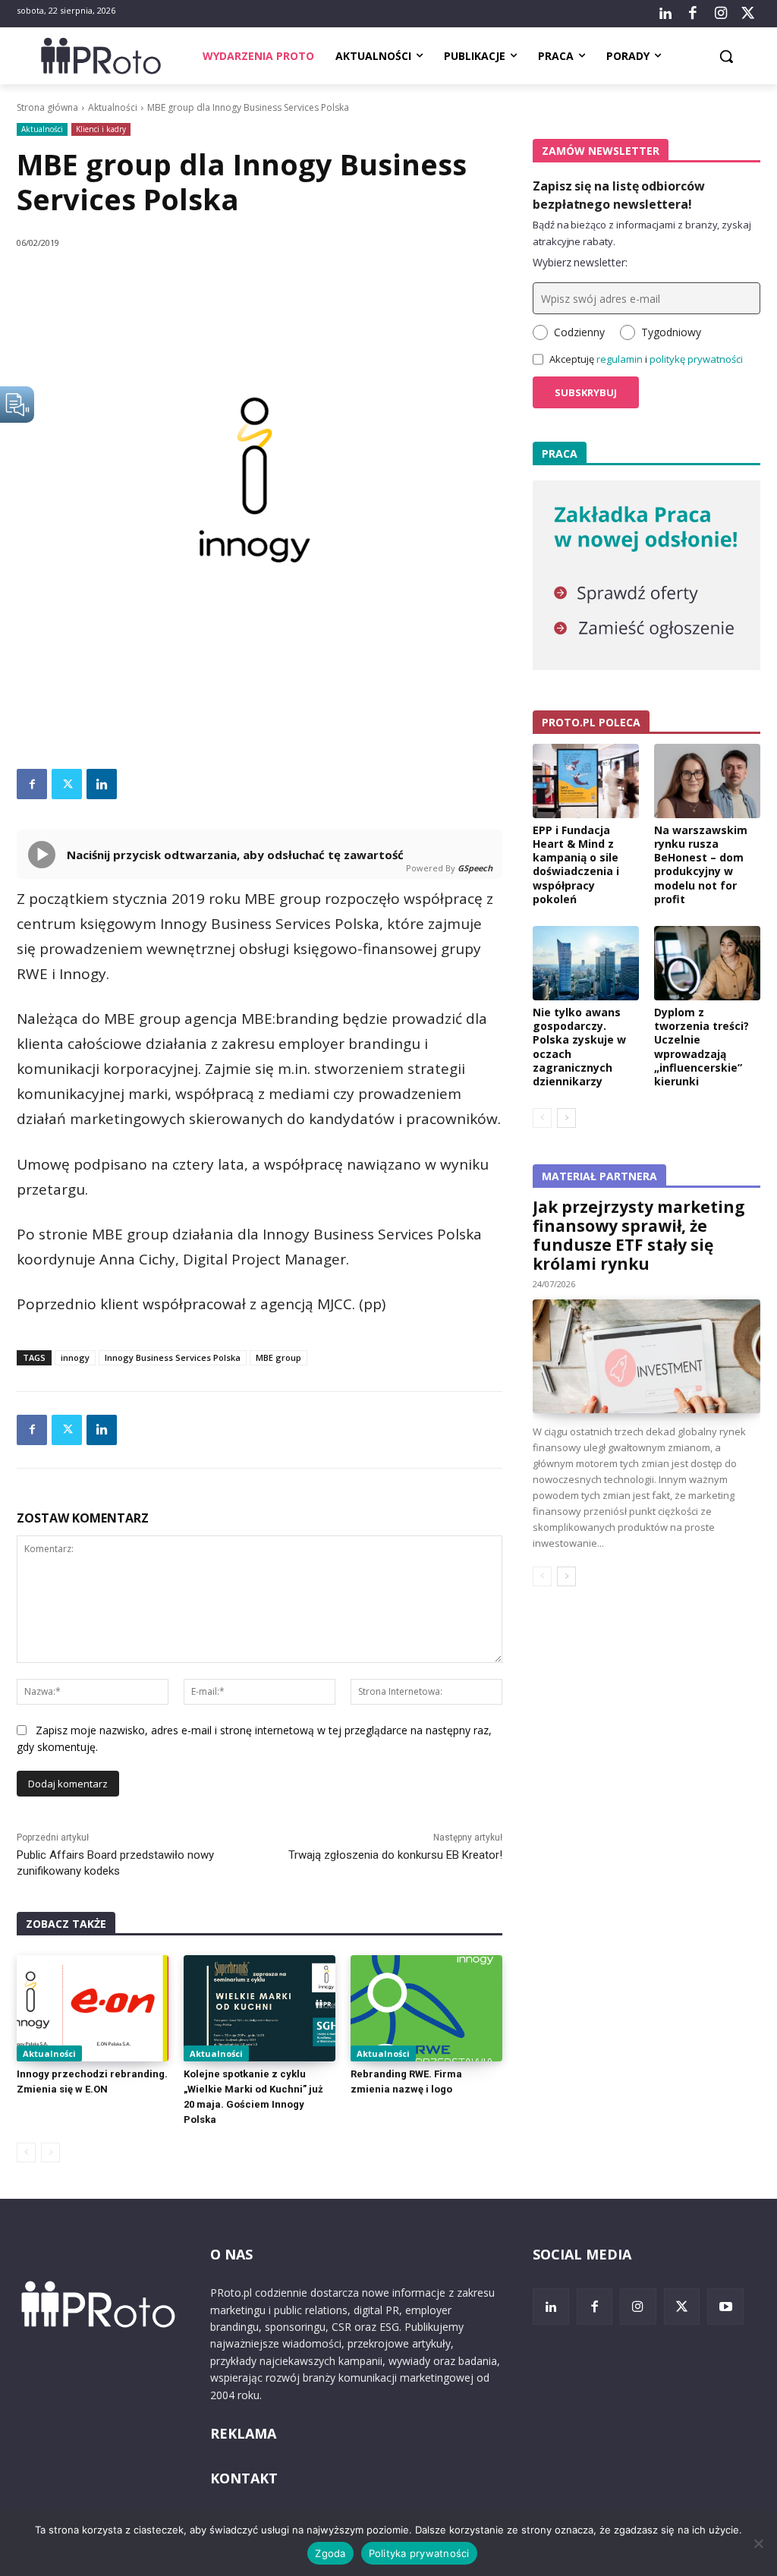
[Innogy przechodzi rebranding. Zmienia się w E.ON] (93, 2008)
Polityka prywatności (419, 2553)
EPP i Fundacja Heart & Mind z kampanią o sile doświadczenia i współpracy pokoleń (576, 864)
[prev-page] (26, 2152)
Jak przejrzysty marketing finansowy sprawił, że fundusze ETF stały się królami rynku (639, 1235)
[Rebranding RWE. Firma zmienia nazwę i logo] (426, 2008)
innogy (75, 1357)
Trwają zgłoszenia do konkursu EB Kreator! (395, 1855)
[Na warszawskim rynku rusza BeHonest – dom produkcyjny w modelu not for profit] (707, 781)
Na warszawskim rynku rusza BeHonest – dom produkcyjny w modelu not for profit (701, 864)
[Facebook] (693, 14)
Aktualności (113, 107)
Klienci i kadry (101, 129)
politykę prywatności (696, 359)
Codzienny (579, 332)
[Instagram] (720, 14)
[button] (726, 56)
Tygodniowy (671, 332)
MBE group (278, 1357)
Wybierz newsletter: (580, 262)
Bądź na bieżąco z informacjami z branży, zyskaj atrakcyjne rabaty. (642, 233)
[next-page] (566, 1118)
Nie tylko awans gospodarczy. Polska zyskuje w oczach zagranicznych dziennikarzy (579, 1047)
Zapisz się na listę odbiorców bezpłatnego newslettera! (619, 195)
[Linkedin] (102, 784)
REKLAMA (243, 2433)
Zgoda (330, 2553)
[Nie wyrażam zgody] (758, 2543)
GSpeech (475, 868)
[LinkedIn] (665, 14)
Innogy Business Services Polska (173, 1357)
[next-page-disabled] (50, 2152)
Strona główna (47, 107)
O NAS (231, 2254)
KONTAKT (244, 2478)
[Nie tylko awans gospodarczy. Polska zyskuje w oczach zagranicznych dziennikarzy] (586, 963)
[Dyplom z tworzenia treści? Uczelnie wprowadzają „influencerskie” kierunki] (707, 963)
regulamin (620, 359)
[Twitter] (748, 14)
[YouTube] (725, 2307)
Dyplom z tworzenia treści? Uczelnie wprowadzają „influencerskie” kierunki (702, 1047)
